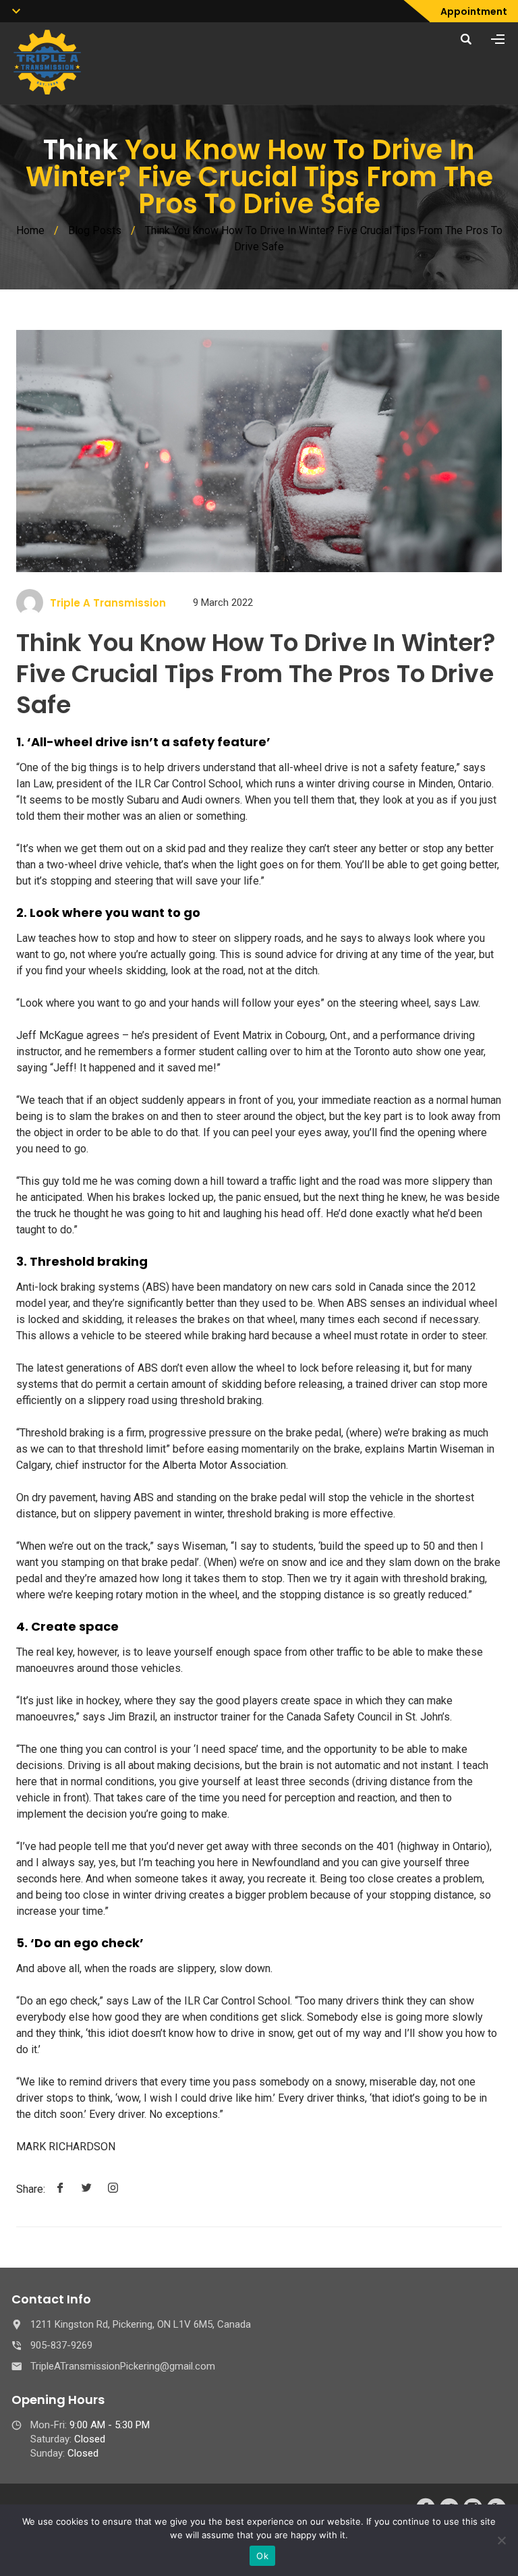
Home (30, 230)
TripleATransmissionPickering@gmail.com (123, 2366)
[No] (501, 2540)
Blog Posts (95, 230)
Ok (262, 2556)
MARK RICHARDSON (66, 2147)
